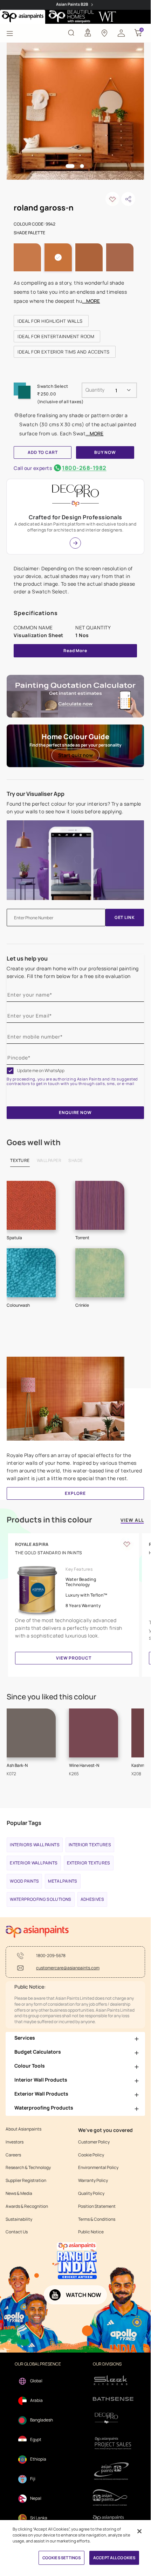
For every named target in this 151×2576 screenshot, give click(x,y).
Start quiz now (75, 755)
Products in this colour (49, 1520)
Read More (75, 651)
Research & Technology (28, 2168)
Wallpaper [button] (49, 1160)
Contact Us (17, 2232)
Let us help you (27, 958)
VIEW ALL (132, 1521)
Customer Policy (94, 2142)
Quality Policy (91, 2193)
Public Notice (91, 2232)
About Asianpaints (23, 2129)
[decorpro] (113, 2418)
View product (74, 1658)
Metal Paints (63, 1881)
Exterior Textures (89, 1863)
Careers (13, 2155)
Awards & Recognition (27, 2206)
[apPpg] (113, 2497)
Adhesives (92, 1899)
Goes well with (34, 1142)
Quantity (95, 390)
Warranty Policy (93, 2181)
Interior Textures (90, 1845)
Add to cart (43, 452)
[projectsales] (113, 2443)
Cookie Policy (91, 2155)
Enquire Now (75, 1112)
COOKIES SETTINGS (61, 2558)
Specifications (36, 613)
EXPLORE (75, 1493)
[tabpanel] (75, 111)
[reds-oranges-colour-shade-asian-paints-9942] (75, 111)
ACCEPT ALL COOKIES (114, 2558)
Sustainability (19, 2219)
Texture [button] (20, 1160)
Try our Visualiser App (36, 794)
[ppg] (113, 2471)
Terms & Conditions (97, 2219)
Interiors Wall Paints (35, 1845)
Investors (15, 2142)
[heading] (51, 321)
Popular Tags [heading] (24, 1823)
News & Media (19, 2193)
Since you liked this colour (52, 1697)
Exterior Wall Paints (34, 1863)
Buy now (105, 452)
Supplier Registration (26, 2181)
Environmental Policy (98, 2168)
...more (91, 301)
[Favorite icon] (127, 1544)
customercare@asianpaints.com (68, 1968)
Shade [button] (76, 1160)
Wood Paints (24, 1881)
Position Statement (97, 2206)
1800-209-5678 (51, 1956)
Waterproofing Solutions (40, 1899)
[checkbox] (10, 1071)
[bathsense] (113, 2399)
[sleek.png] (113, 2380)
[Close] (139, 2531)
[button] (121, 33)
